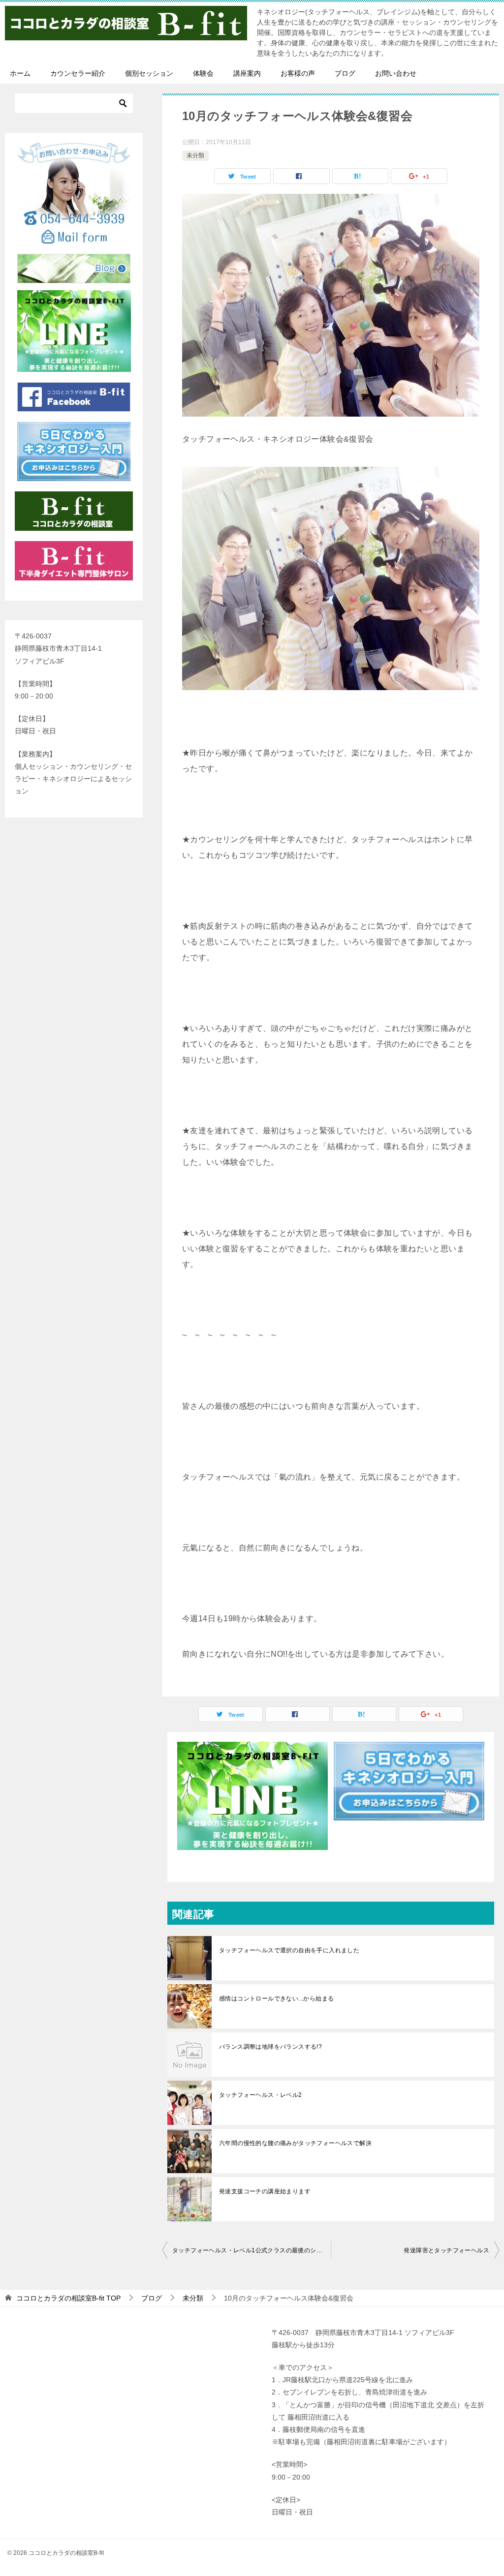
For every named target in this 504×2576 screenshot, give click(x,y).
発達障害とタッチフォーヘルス (446, 2250)
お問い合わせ (396, 73)
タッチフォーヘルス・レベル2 (261, 2095)
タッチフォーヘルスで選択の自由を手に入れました (289, 1950)
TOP (68, 2298)
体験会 (203, 73)
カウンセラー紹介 (78, 73)
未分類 (195, 155)
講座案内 (247, 73)
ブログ (345, 73)
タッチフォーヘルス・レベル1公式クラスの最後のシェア (250, 2250)
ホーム (20, 73)
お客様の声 (298, 73)
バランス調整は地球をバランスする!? (270, 2047)
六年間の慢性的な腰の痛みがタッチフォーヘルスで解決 (295, 2143)
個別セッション (149, 73)
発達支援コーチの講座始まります (265, 2191)
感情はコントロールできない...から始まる (276, 1999)
